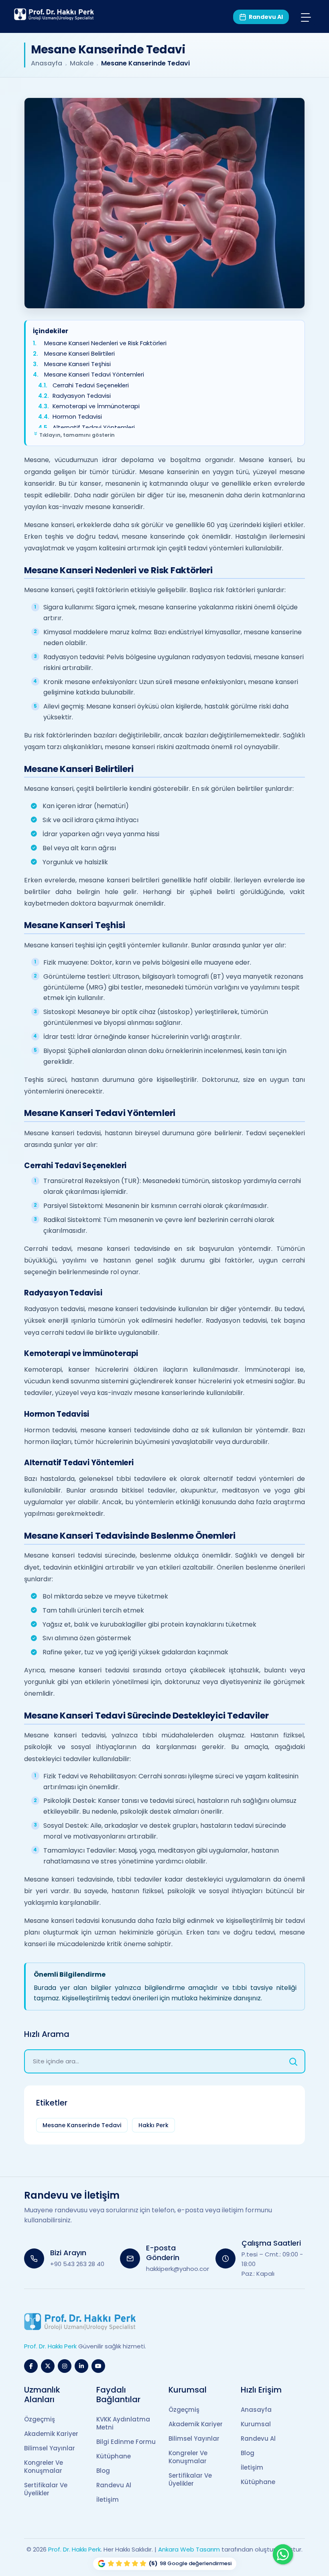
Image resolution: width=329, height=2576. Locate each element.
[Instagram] (65, 2366)
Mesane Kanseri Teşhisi (77, 364)
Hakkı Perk (153, 2125)
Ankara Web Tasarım (189, 2549)
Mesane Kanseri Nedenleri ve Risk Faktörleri (105, 343)
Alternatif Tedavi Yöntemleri (94, 427)
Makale (82, 63)
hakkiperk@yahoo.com (180, 2269)
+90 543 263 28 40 (77, 2264)
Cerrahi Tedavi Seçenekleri (91, 385)
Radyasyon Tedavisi (82, 396)
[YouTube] (98, 2366)
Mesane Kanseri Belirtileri (79, 353)
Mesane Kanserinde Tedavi (82, 2125)
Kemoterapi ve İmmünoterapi (96, 406)
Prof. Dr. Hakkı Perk (74, 2549)
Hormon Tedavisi (77, 417)
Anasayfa (47, 63)
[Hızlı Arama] (293, 2061)
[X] (48, 2366)
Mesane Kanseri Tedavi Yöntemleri (94, 375)
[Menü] (306, 17)
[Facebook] (31, 2366)
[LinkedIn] (81, 2366)
